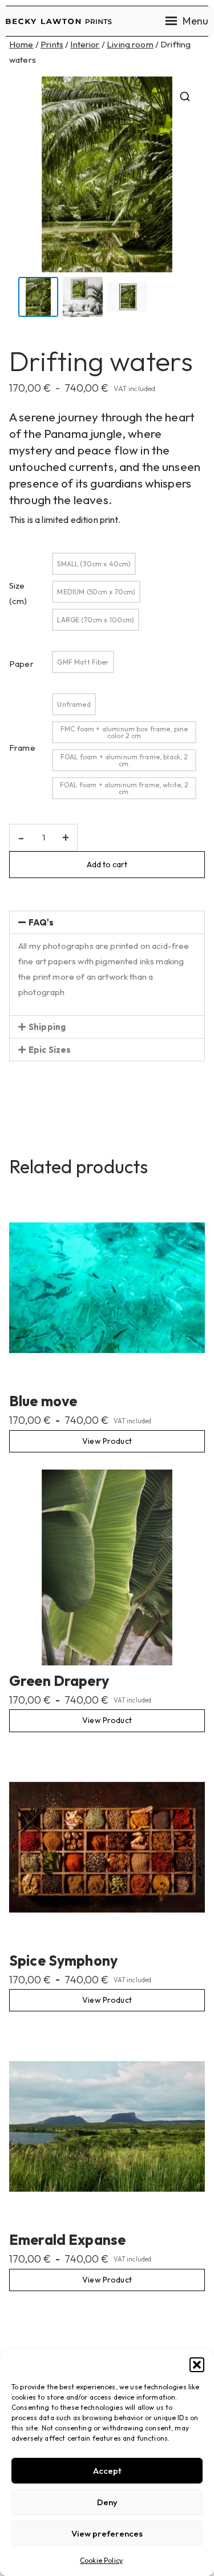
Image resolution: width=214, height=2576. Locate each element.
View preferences (107, 2533)
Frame (22, 748)
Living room (130, 44)
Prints (52, 44)
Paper (21, 664)
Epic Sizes (50, 1050)
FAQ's (41, 922)
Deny (107, 2502)
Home (21, 44)
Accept (107, 2471)
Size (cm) (18, 593)
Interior (85, 44)
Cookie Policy (101, 2560)
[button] (197, 2365)
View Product (107, 1441)
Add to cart (107, 864)
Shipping (47, 1027)
